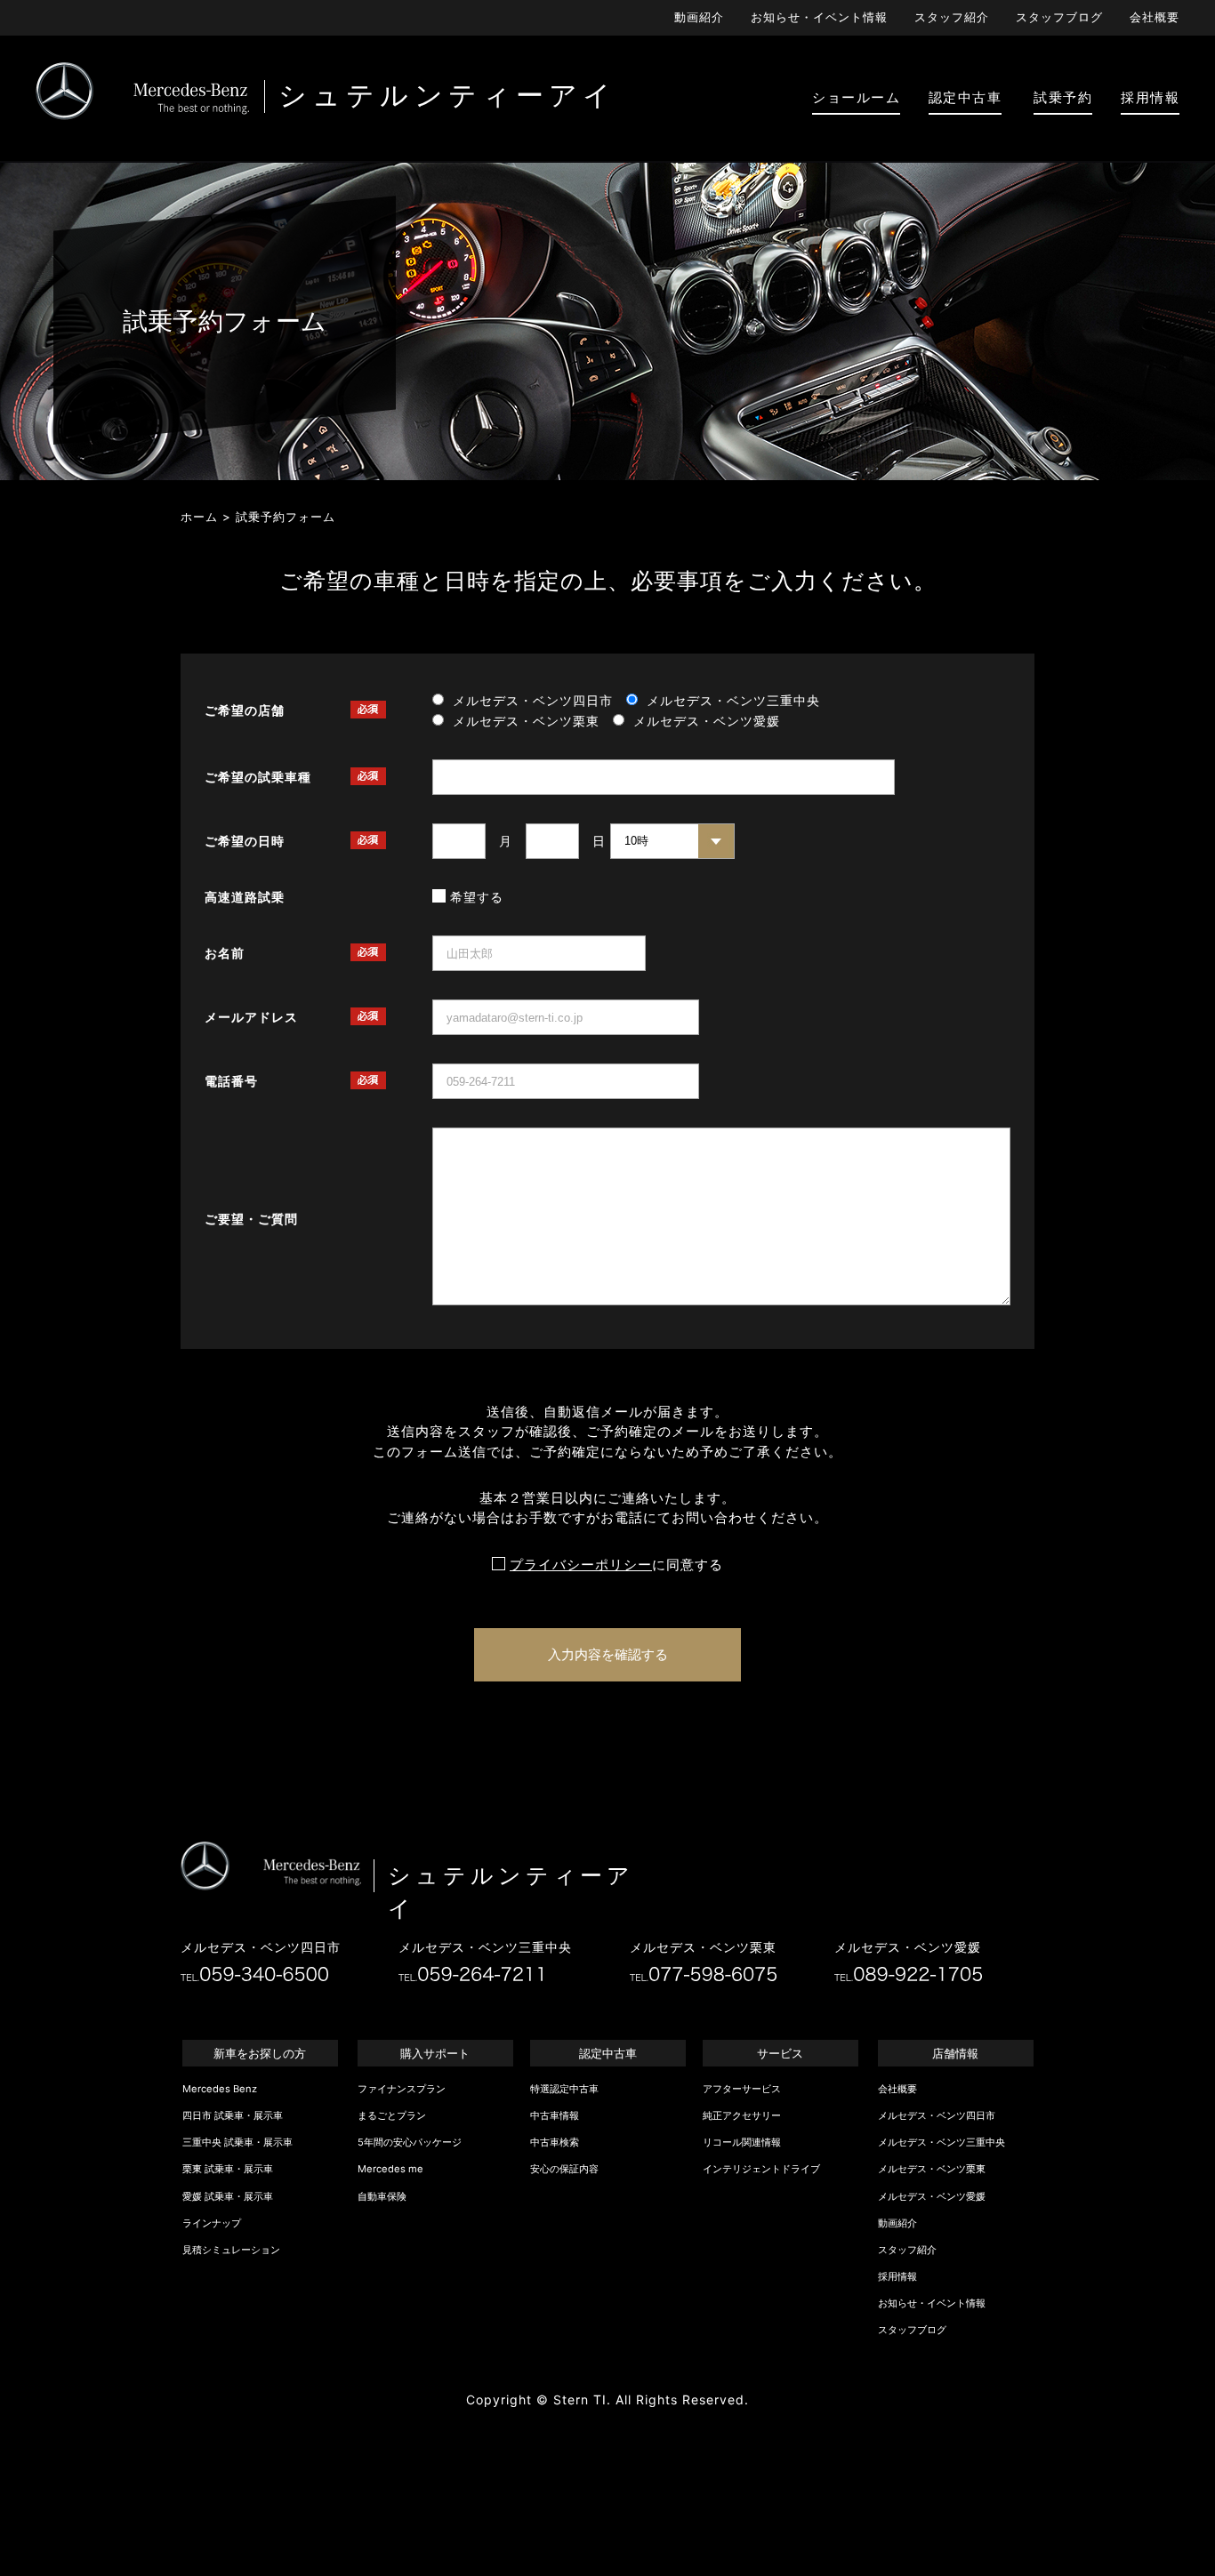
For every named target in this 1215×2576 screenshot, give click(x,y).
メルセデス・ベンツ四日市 (937, 2115)
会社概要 (1155, 17)
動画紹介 (699, 17)
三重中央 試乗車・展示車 (237, 2142)
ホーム (199, 517)
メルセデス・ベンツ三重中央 (941, 2142)
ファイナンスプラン (402, 2089)
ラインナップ (212, 2223)
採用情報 (897, 2276)
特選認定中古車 (564, 2089)
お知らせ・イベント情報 (819, 17)
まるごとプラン (392, 2115)
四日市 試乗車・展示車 (233, 2115)
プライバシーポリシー (581, 1565)
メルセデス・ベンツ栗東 (932, 2169)
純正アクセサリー (742, 2115)
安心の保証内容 (564, 2169)
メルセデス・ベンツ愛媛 (932, 2196)
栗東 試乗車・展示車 (228, 2169)
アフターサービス (742, 2089)
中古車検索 (555, 2142)
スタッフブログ (1059, 17)
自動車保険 (382, 2196)
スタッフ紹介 (952, 17)
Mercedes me (390, 2169)
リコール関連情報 (742, 2142)
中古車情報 (555, 2115)
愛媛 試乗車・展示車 (228, 2196)
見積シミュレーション (231, 2250)
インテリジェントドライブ (761, 2169)
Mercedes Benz (220, 2089)
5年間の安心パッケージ (410, 2142)
